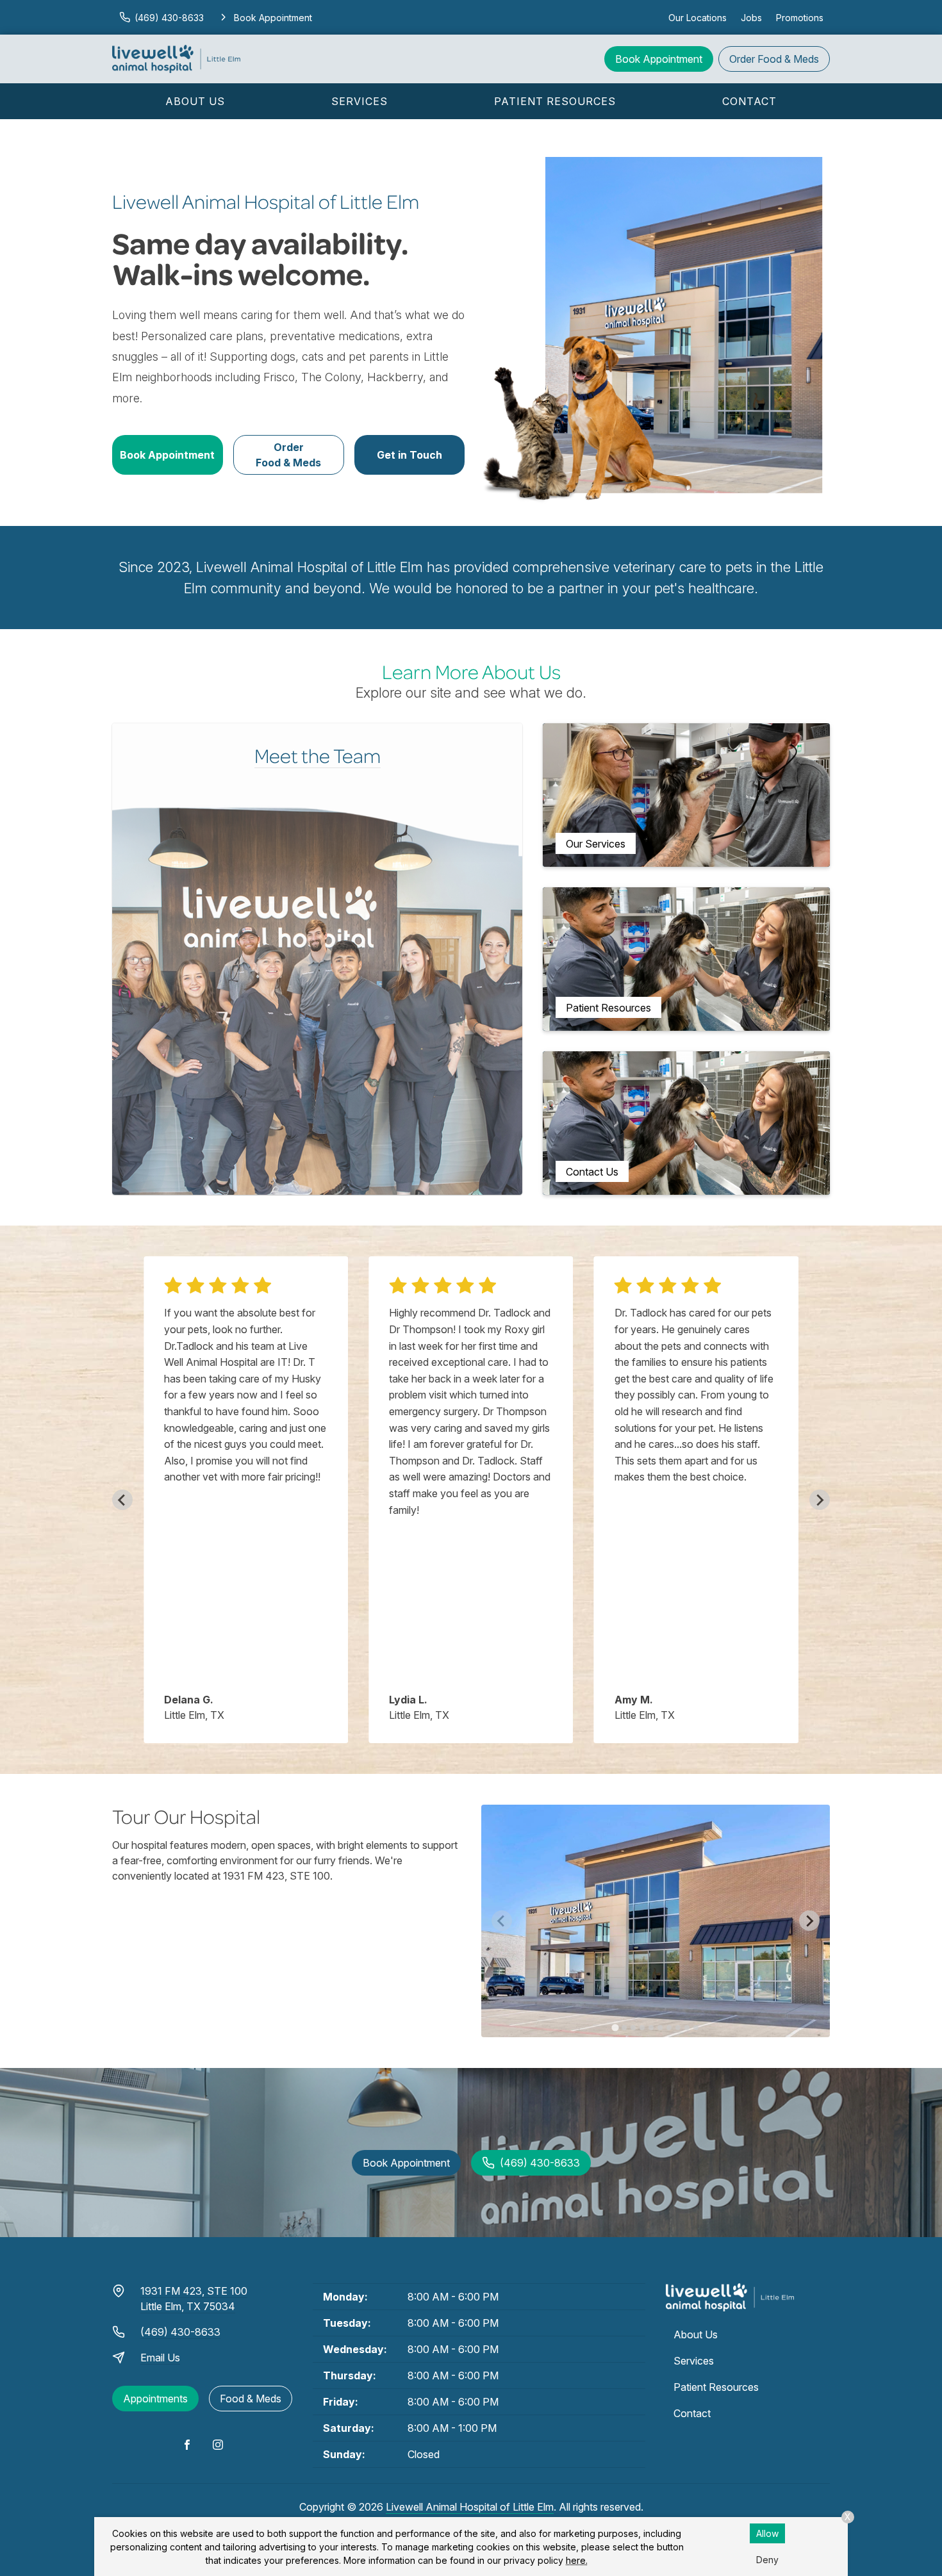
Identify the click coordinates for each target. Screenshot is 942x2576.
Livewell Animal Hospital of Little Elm (470, 2507)
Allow (767, 2533)
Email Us (160, 2358)
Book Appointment (659, 59)
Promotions (800, 18)
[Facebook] (187, 2445)
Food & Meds (774, 59)
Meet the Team (318, 755)
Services (359, 101)
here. (577, 2560)
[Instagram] (218, 2445)
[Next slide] (820, 1500)
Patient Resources (555, 101)
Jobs (751, 18)
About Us (195, 101)
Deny (767, 2560)
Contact (749, 101)
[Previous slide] (122, 1500)
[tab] (615, 2027)
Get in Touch (409, 455)
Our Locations (698, 18)
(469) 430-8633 (180, 2332)
